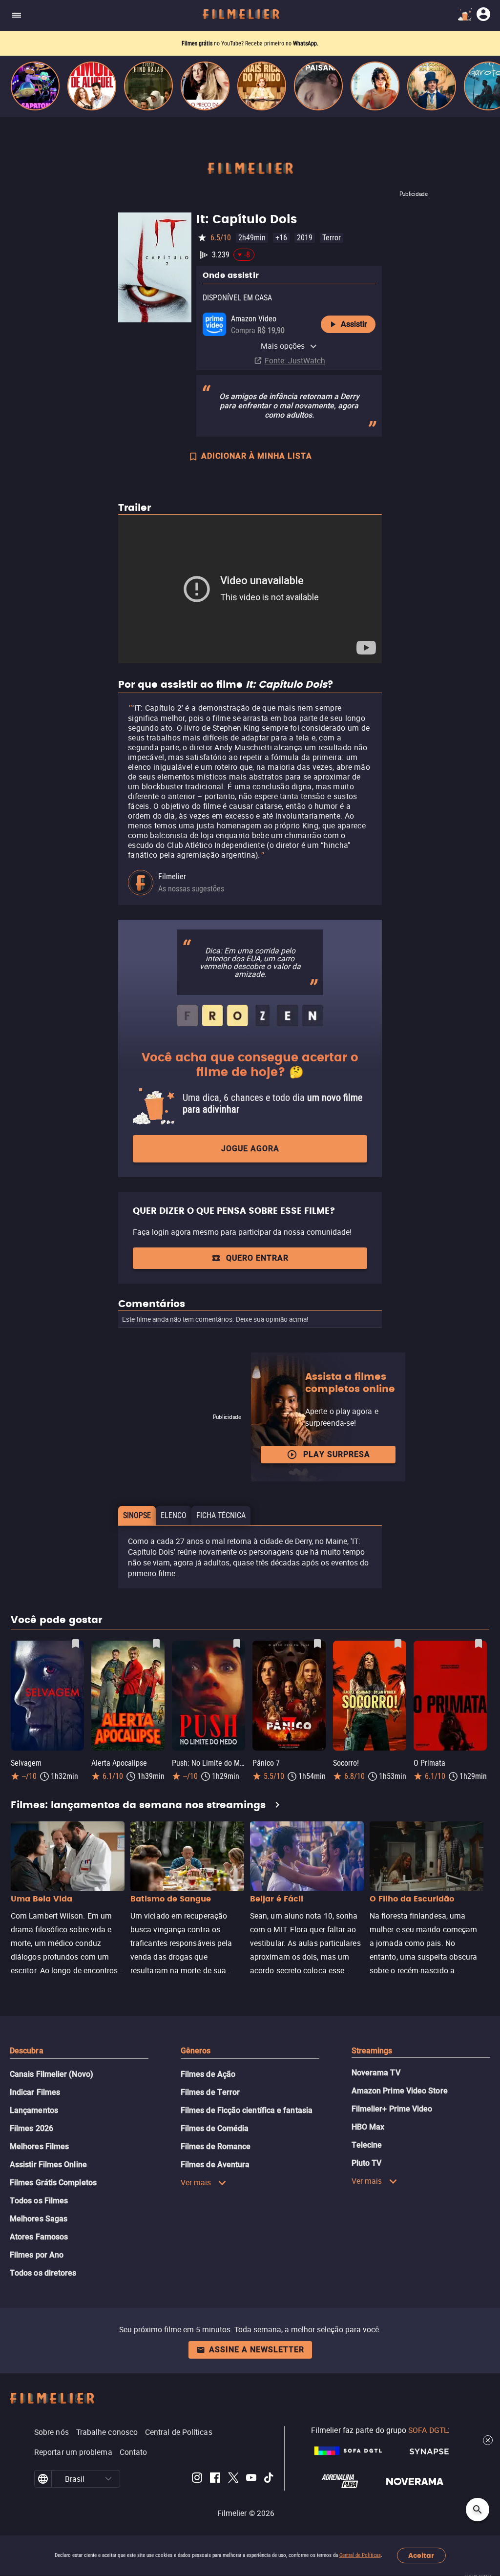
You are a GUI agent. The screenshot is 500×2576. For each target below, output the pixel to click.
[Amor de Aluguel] (92, 86)
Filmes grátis (198, 43)
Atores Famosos (39, 2237)
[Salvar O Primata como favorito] (479, 1644)
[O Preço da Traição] (205, 86)
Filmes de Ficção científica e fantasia (247, 2110)
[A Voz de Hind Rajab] (148, 86)
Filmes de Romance (216, 2146)
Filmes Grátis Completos (53, 2183)
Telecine (367, 2145)
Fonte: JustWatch (295, 360)
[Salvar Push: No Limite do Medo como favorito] (237, 1644)
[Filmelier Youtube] (251, 2479)
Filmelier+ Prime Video (392, 2109)
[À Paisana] (318, 86)
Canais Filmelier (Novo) (52, 2074)
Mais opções (283, 346)
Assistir (354, 324)
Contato (134, 2452)
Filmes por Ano (37, 2255)
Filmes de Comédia (215, 2128)
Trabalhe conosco (107, 2432)
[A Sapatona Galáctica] (35, 86)
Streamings (372, 2051)
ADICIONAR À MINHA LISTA (257, 456)
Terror (332, 238)
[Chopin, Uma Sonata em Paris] (432, 86)
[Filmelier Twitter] (233, 2479)
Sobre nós (52, 2432)
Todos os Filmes (39, 2201)
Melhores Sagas (39, 2219)
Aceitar (421, 2556)
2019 (305, 238)
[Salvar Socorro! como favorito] (398, 1644)
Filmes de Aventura (215, 2164)
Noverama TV (376, 2073)
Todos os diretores (43, 2273)
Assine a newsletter (257, 2350)
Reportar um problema (73, 2452)
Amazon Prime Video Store (400, 2091)
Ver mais (196, 2182)
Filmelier (172, 876)
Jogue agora (250, 1149)
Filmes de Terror (210, 2092)
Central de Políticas (360, 2555)
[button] (109, 2479)
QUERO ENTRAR (257, 1258)
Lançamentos (34, 2110)
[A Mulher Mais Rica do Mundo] (262, 86)
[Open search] (478, 2510)
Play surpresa (337, 1454)
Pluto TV (367, 2163)
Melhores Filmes (39, 2146)
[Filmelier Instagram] (197, 2479)
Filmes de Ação (208, 2074)
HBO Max (368, 2127)
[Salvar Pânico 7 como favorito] (317, 1644)
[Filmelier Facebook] (215, 2479)
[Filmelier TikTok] (269, 2479)
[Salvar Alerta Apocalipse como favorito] (156, 1644)
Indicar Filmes (35, 2092)
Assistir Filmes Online (48, 2164)
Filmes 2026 (31, 2128)
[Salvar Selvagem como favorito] (76, 1644)
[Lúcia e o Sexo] (375, 86)
